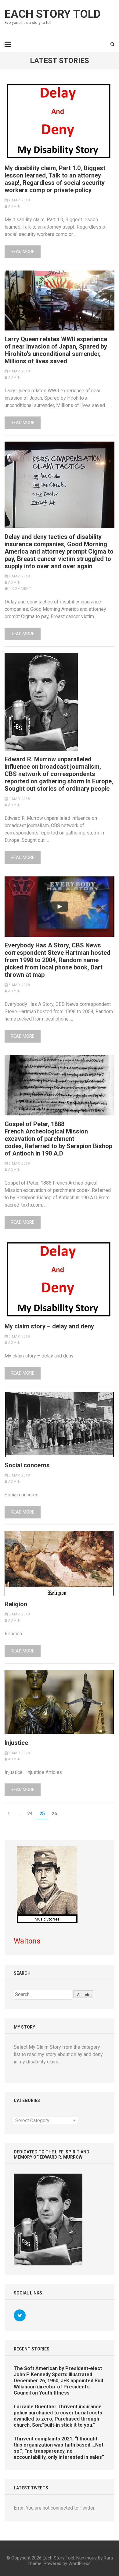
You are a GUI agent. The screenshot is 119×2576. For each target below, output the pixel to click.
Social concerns (27, 1465)
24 (31, 1814)
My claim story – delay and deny (49, 1326)
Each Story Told (53, 14)
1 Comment (20, 589)
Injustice (16, 1743)
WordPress (79, 2563)
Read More (23, 252)
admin (14, 206)
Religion (16, 1604)
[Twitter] (20, 2315)
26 (56, 1814)
